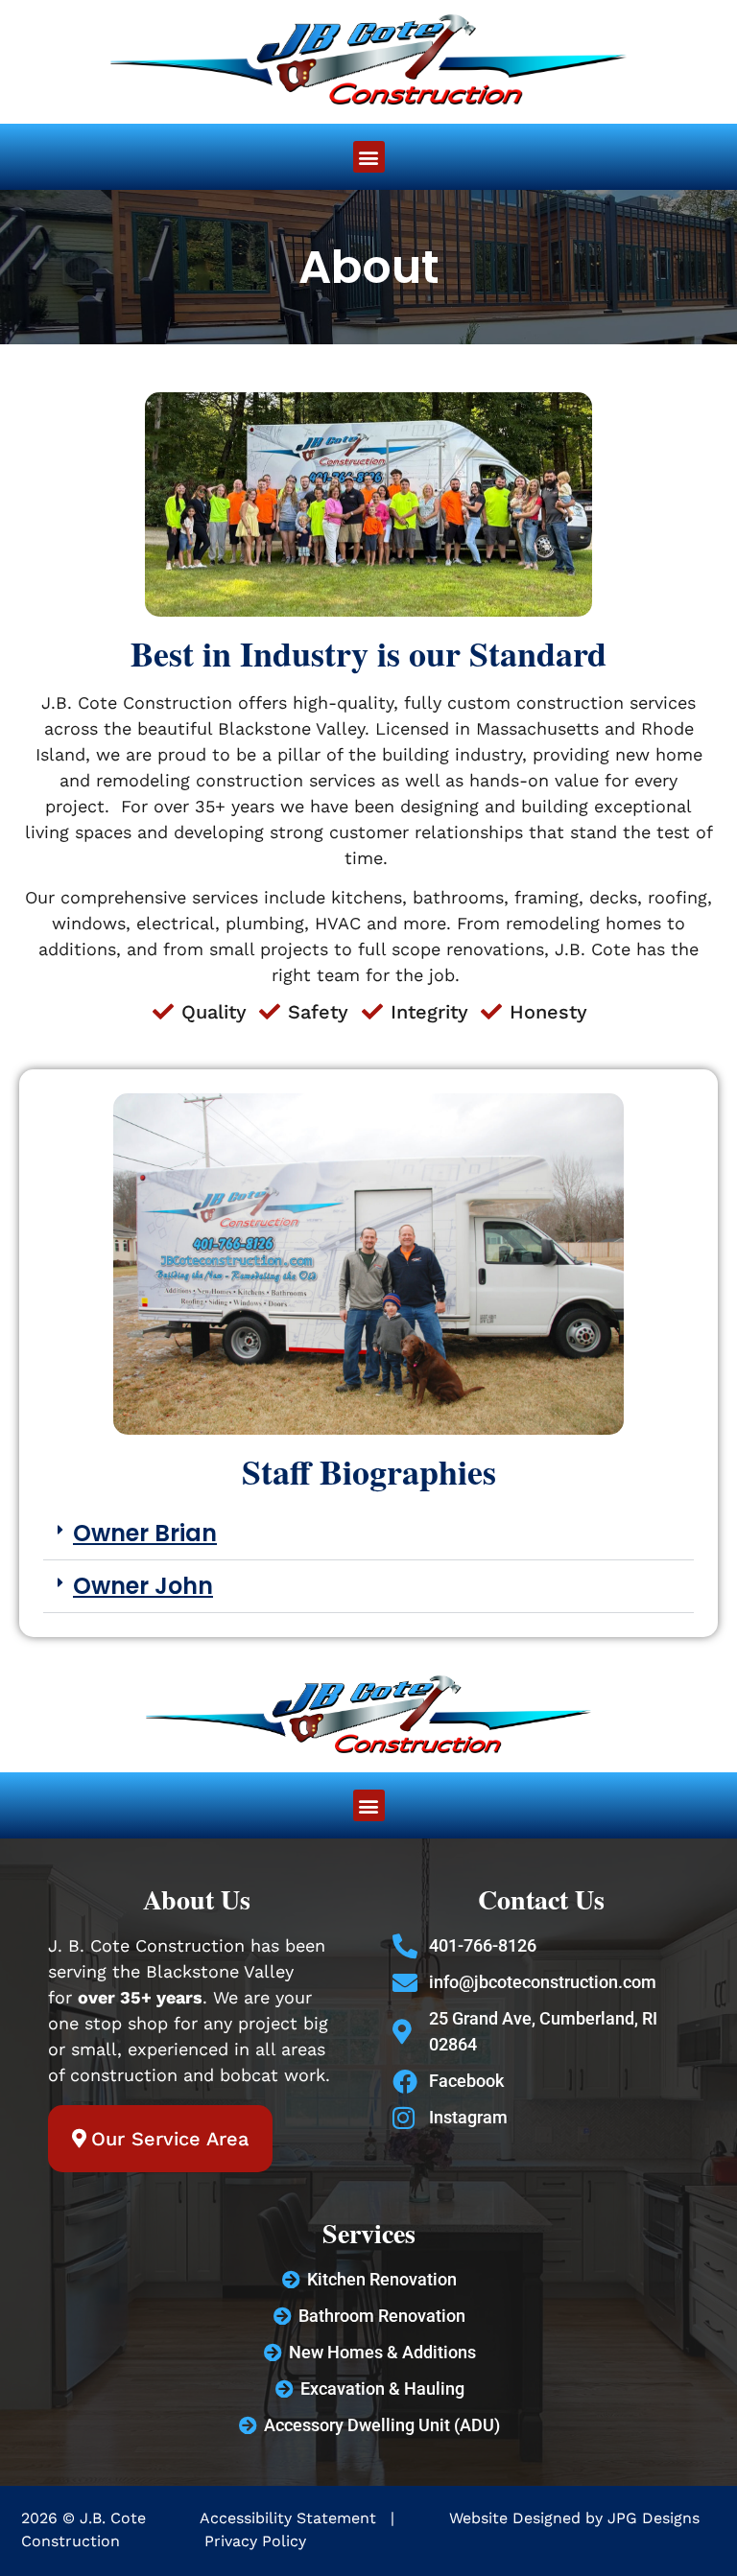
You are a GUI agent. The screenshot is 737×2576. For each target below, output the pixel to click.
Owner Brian (145, 1533)
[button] (369, 157)
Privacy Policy (255, 2541)
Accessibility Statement (290, 2518)
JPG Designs (654, 2518)
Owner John (143, 1586)
